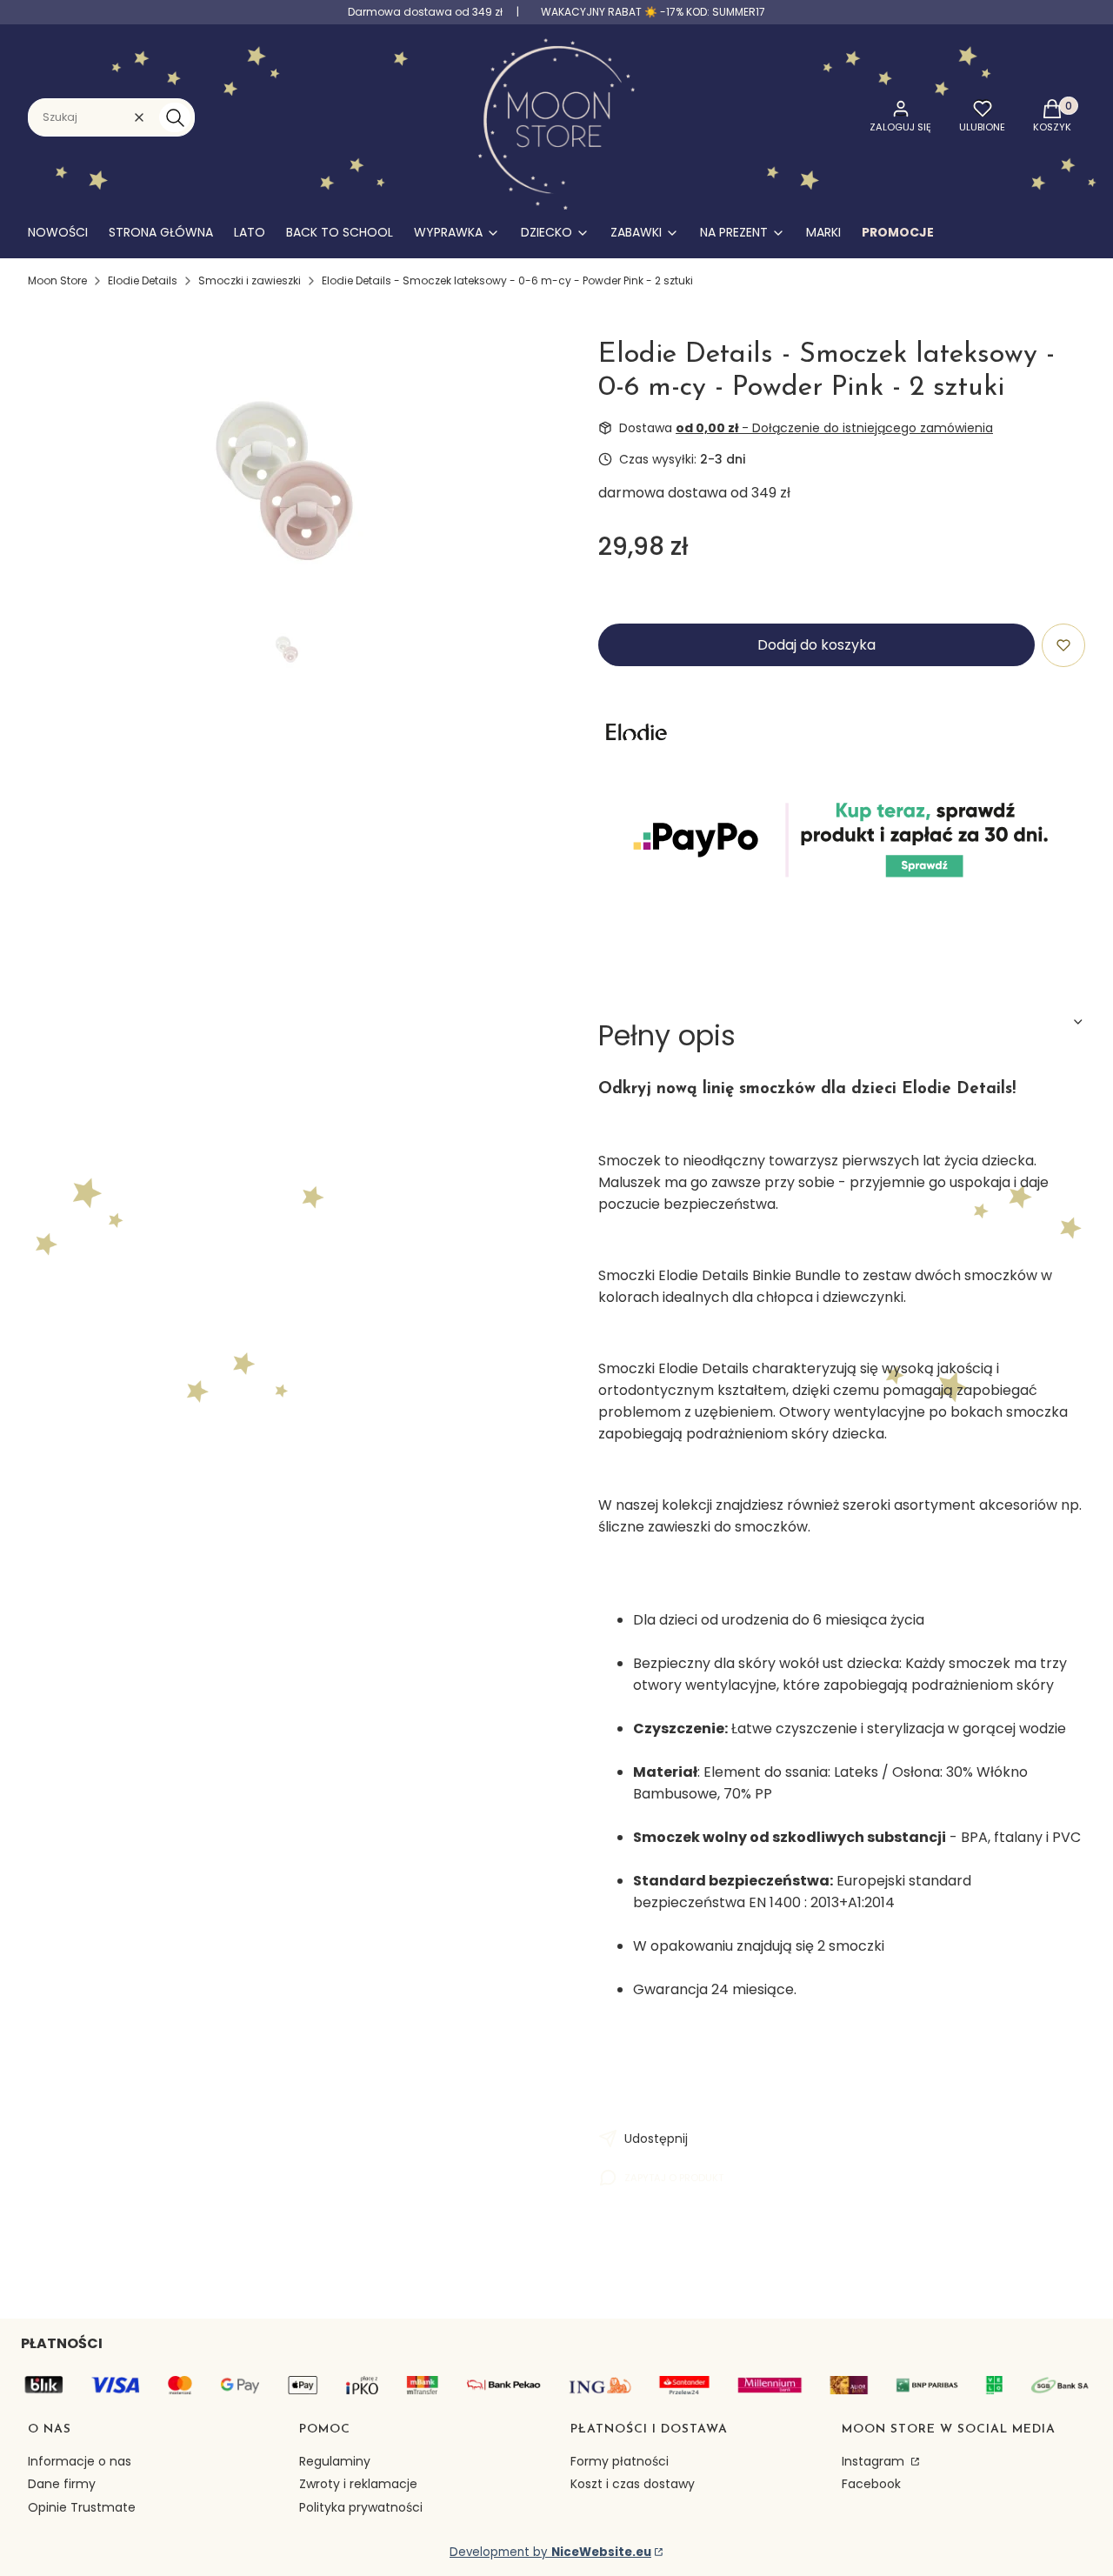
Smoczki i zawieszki (250, 280)
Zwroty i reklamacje (358, 2484)
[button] (175, 117)
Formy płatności (620, 2461)
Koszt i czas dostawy (633, 2484)
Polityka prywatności (361, 2507)
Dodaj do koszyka (816, 645)
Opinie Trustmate (82, 2507)
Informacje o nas (80, 2461)
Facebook (871, 2484)
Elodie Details (143, 280)
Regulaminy (335, 2461)
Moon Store (57, 280)
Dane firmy (62, 2484)
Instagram (875, 2461)
